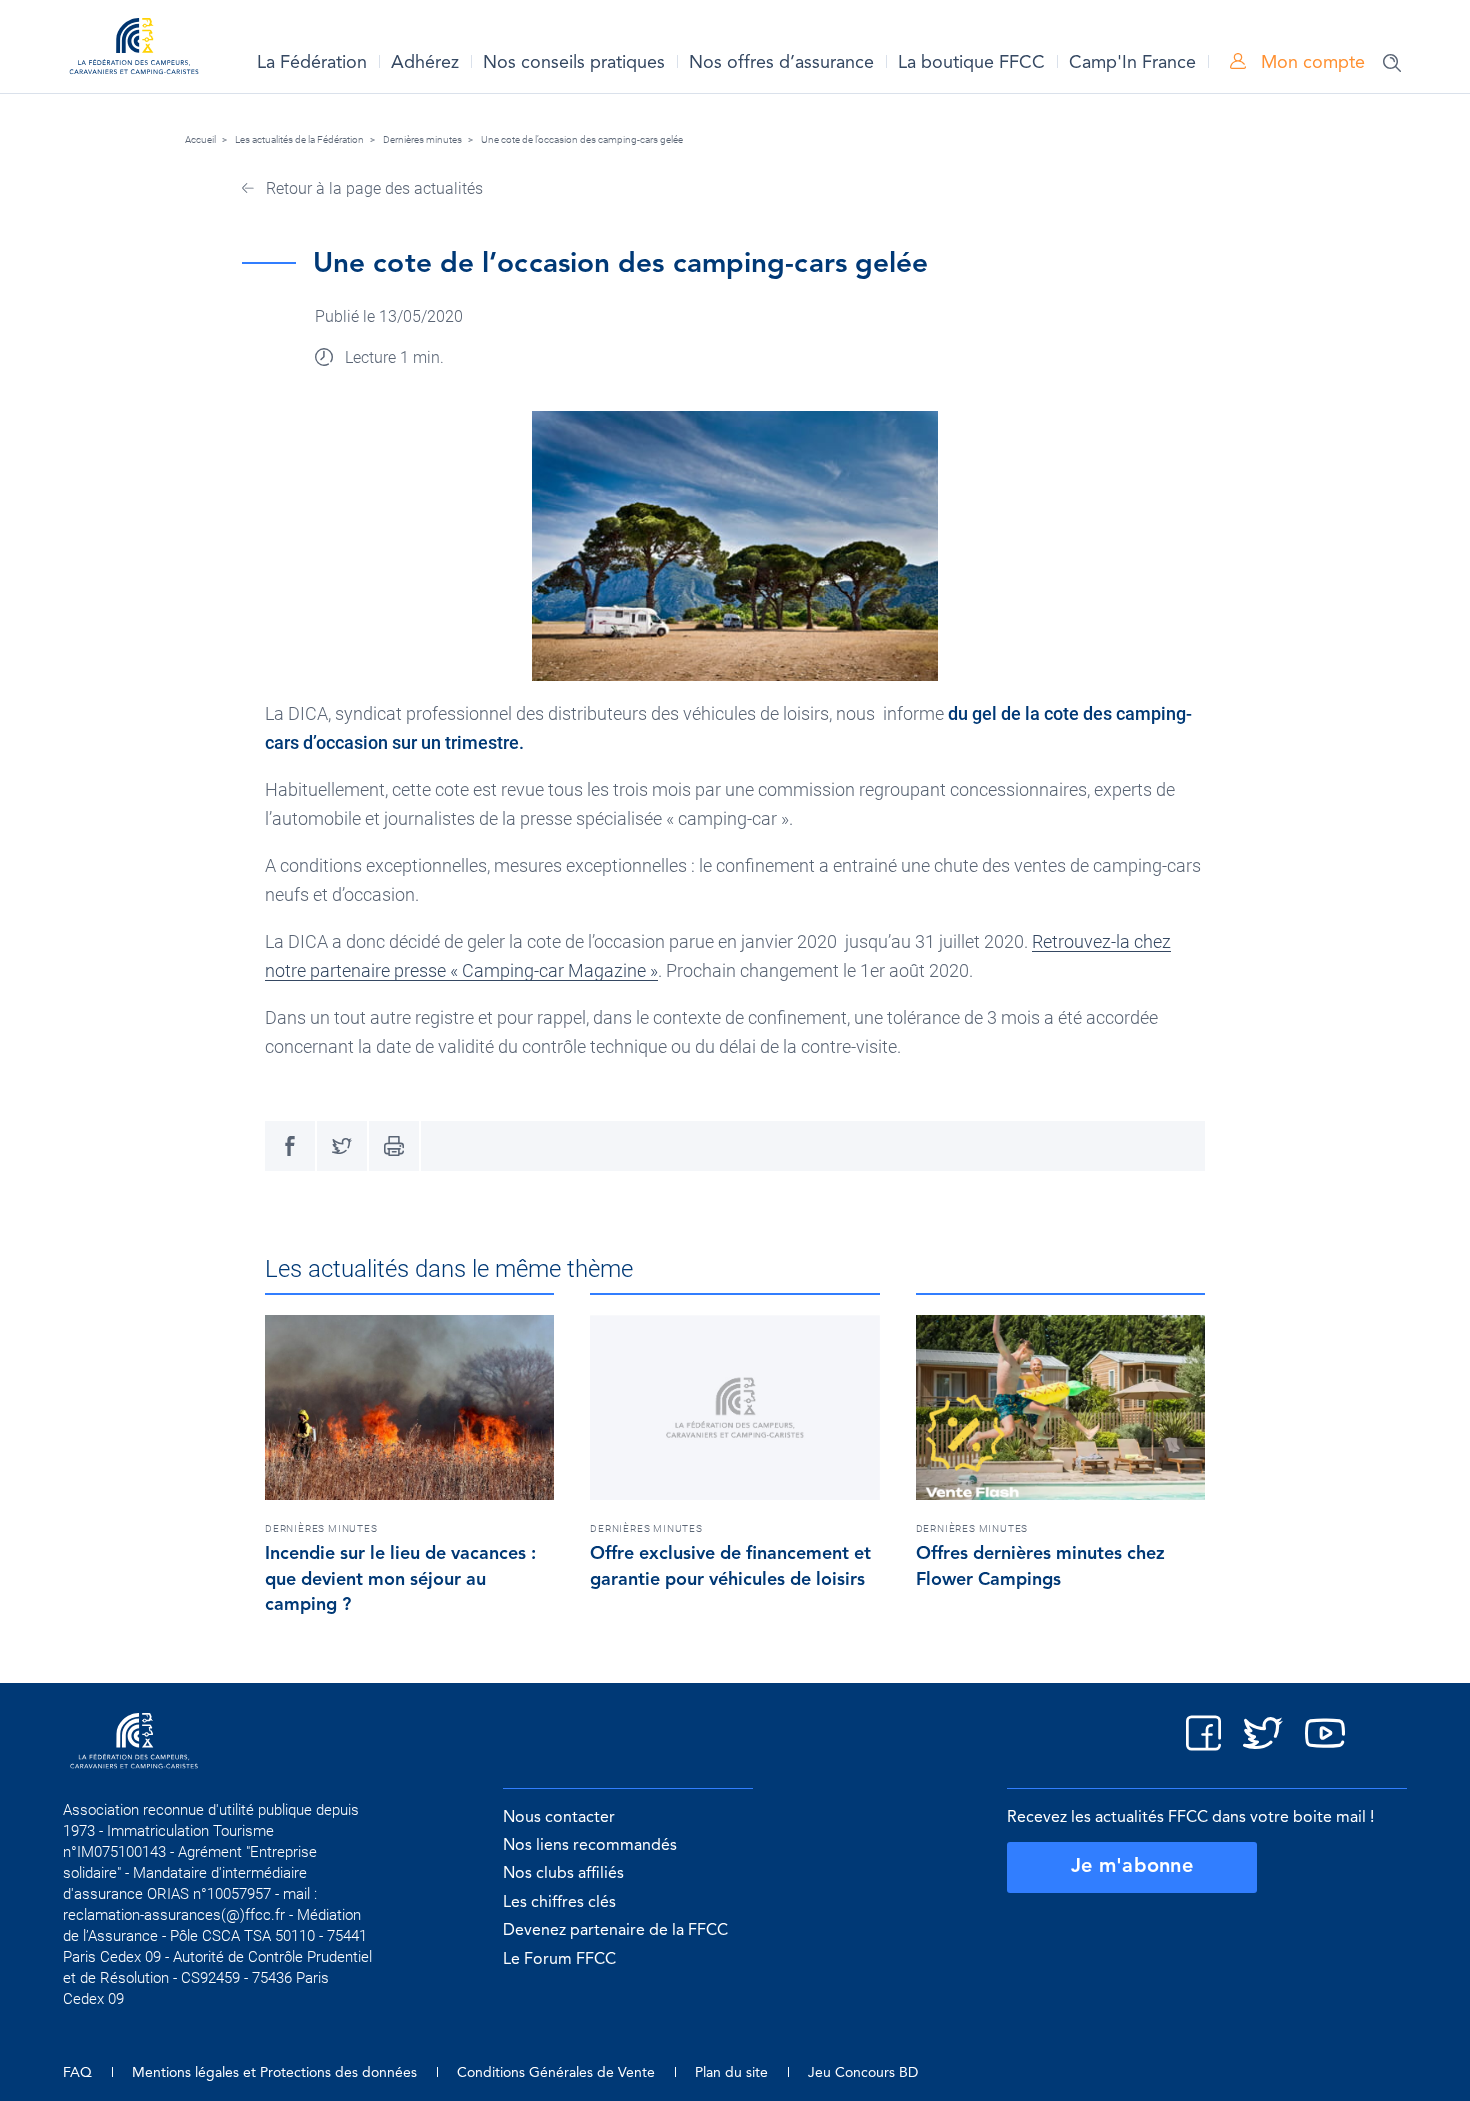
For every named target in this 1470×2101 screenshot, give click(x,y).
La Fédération (312, 63)
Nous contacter (559, 1818)
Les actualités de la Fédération (299, 139)
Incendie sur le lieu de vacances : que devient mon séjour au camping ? (400, 1580)
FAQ (77, 2073)
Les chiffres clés (559, 1903)
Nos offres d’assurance (781, 63)
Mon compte (1310, 63)
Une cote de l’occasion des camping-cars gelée (582, 139)
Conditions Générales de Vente (556, 2073)
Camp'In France (1132, 63)
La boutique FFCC (971, 63)
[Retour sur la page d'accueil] (134, 49)
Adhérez (425, 63)
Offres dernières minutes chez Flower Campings (1040, 1567)
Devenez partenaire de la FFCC (615, 1931)
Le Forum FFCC (559, 1960)
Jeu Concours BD (863, 2073)
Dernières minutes (422, 139)
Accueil (200, 139)
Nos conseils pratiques (574, 63)
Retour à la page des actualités (372, 188)
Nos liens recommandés (590, 1846)
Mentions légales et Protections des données (274, 2073)
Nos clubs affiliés (563, 1874)
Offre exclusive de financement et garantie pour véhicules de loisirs (730, 1567)
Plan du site (731, 2073)
